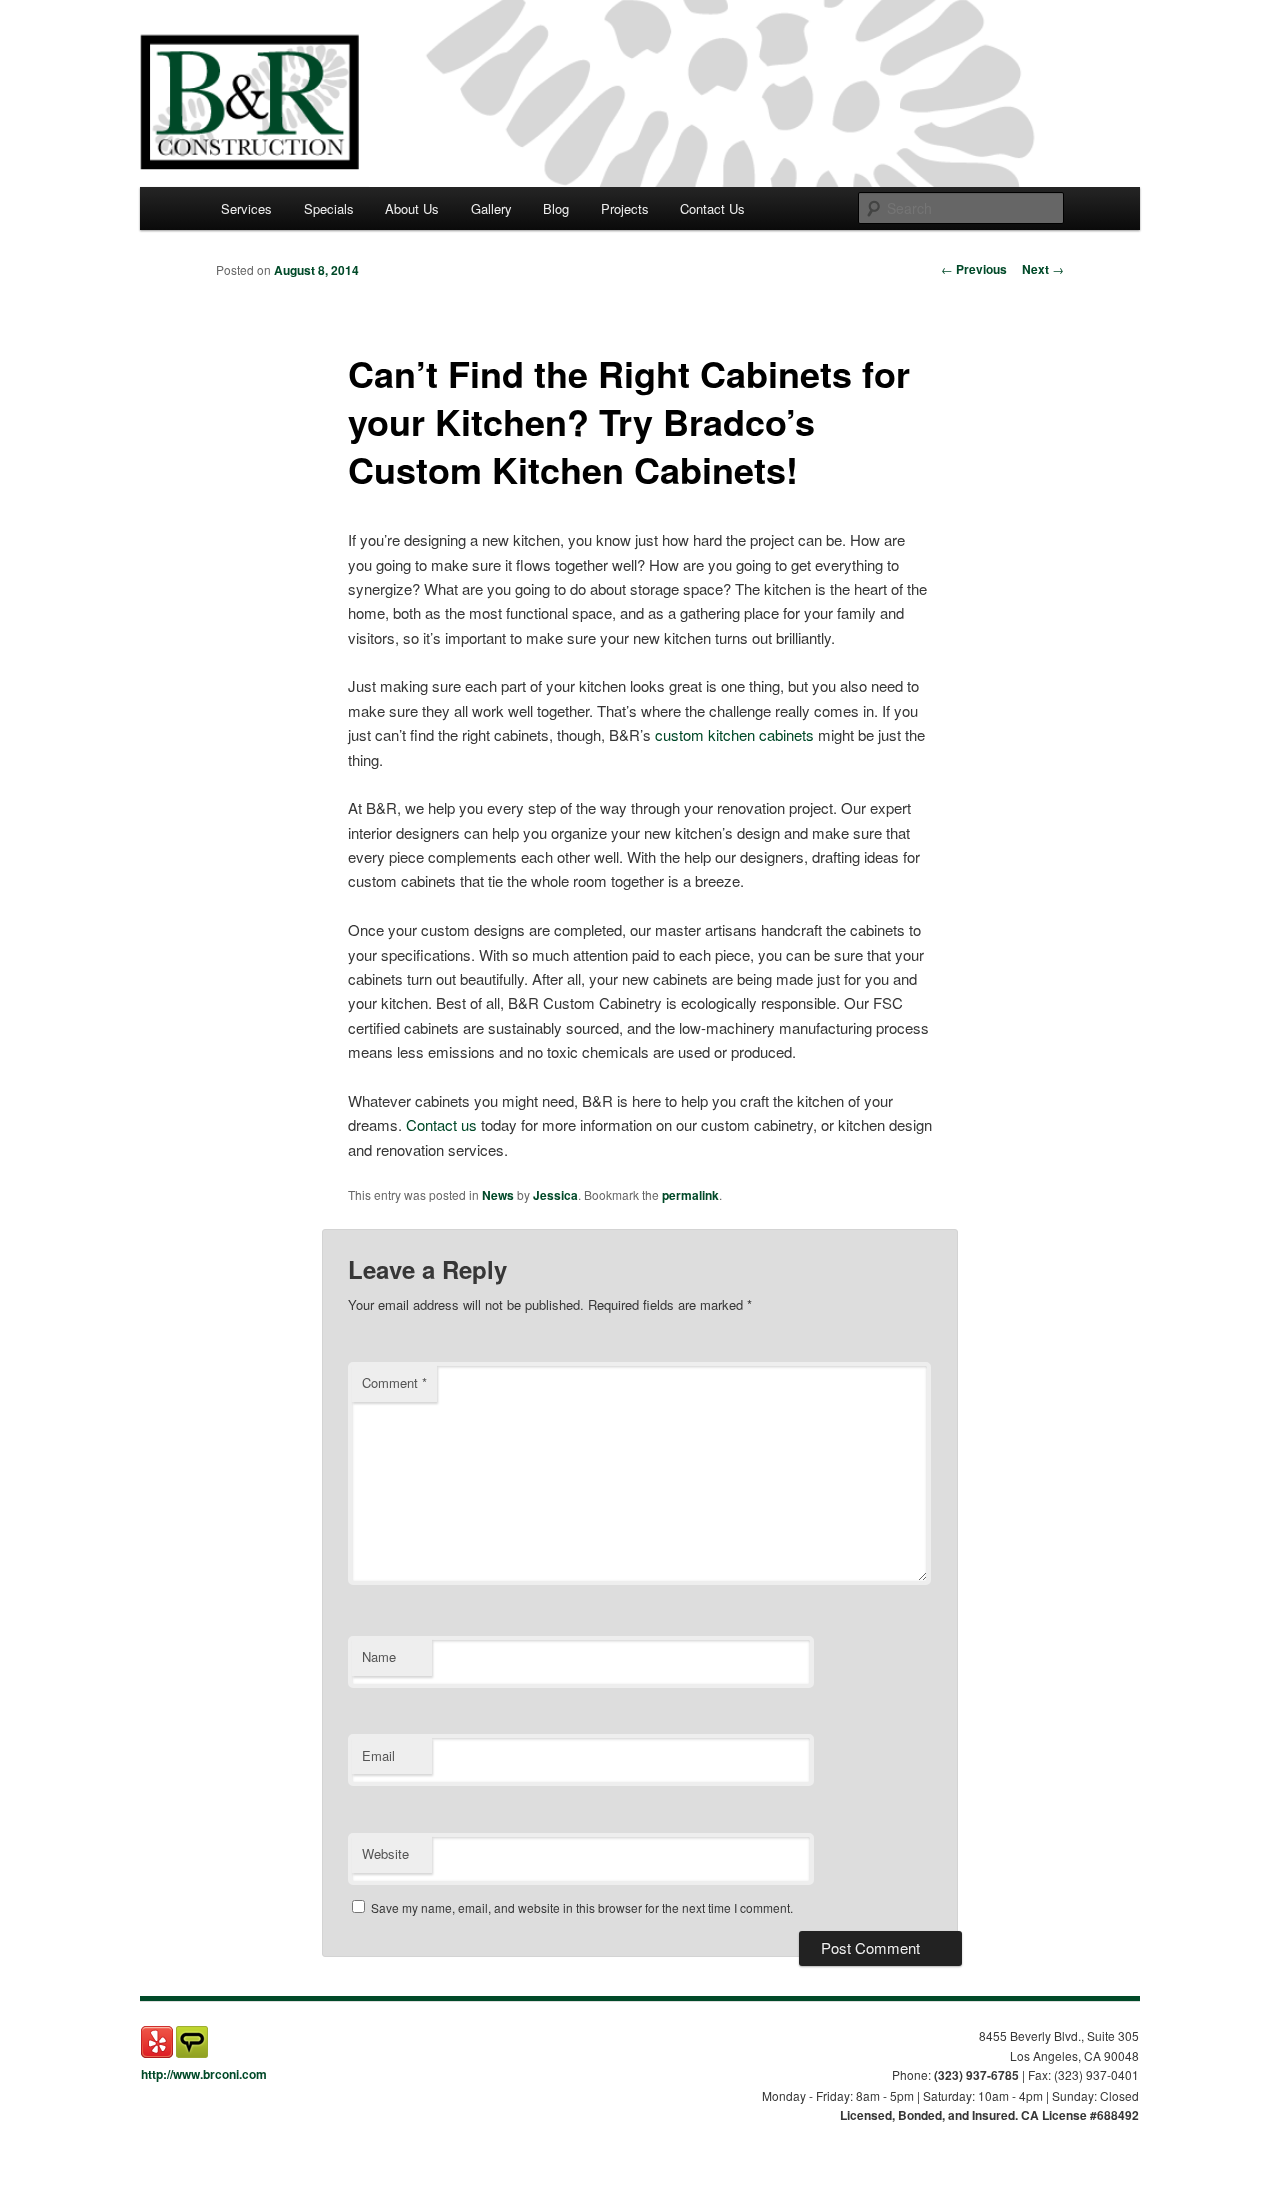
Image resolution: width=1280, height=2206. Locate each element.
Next (1043, 269)
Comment (394, 1382)
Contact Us (712, 208)
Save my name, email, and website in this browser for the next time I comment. (582, 1907)
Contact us (441, 1124)
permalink (690, 1195)
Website (385, 1853)
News (498, 1195)
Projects (625, 208)
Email (378, 1755)
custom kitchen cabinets (734, 734)
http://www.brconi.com (204, 2074)
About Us (412, 208)
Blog (556, 208)
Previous (974, 269)
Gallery (491, 208)
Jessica (555, 1195)
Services (246, 208)
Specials (329, 208)
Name (379, 1656)
